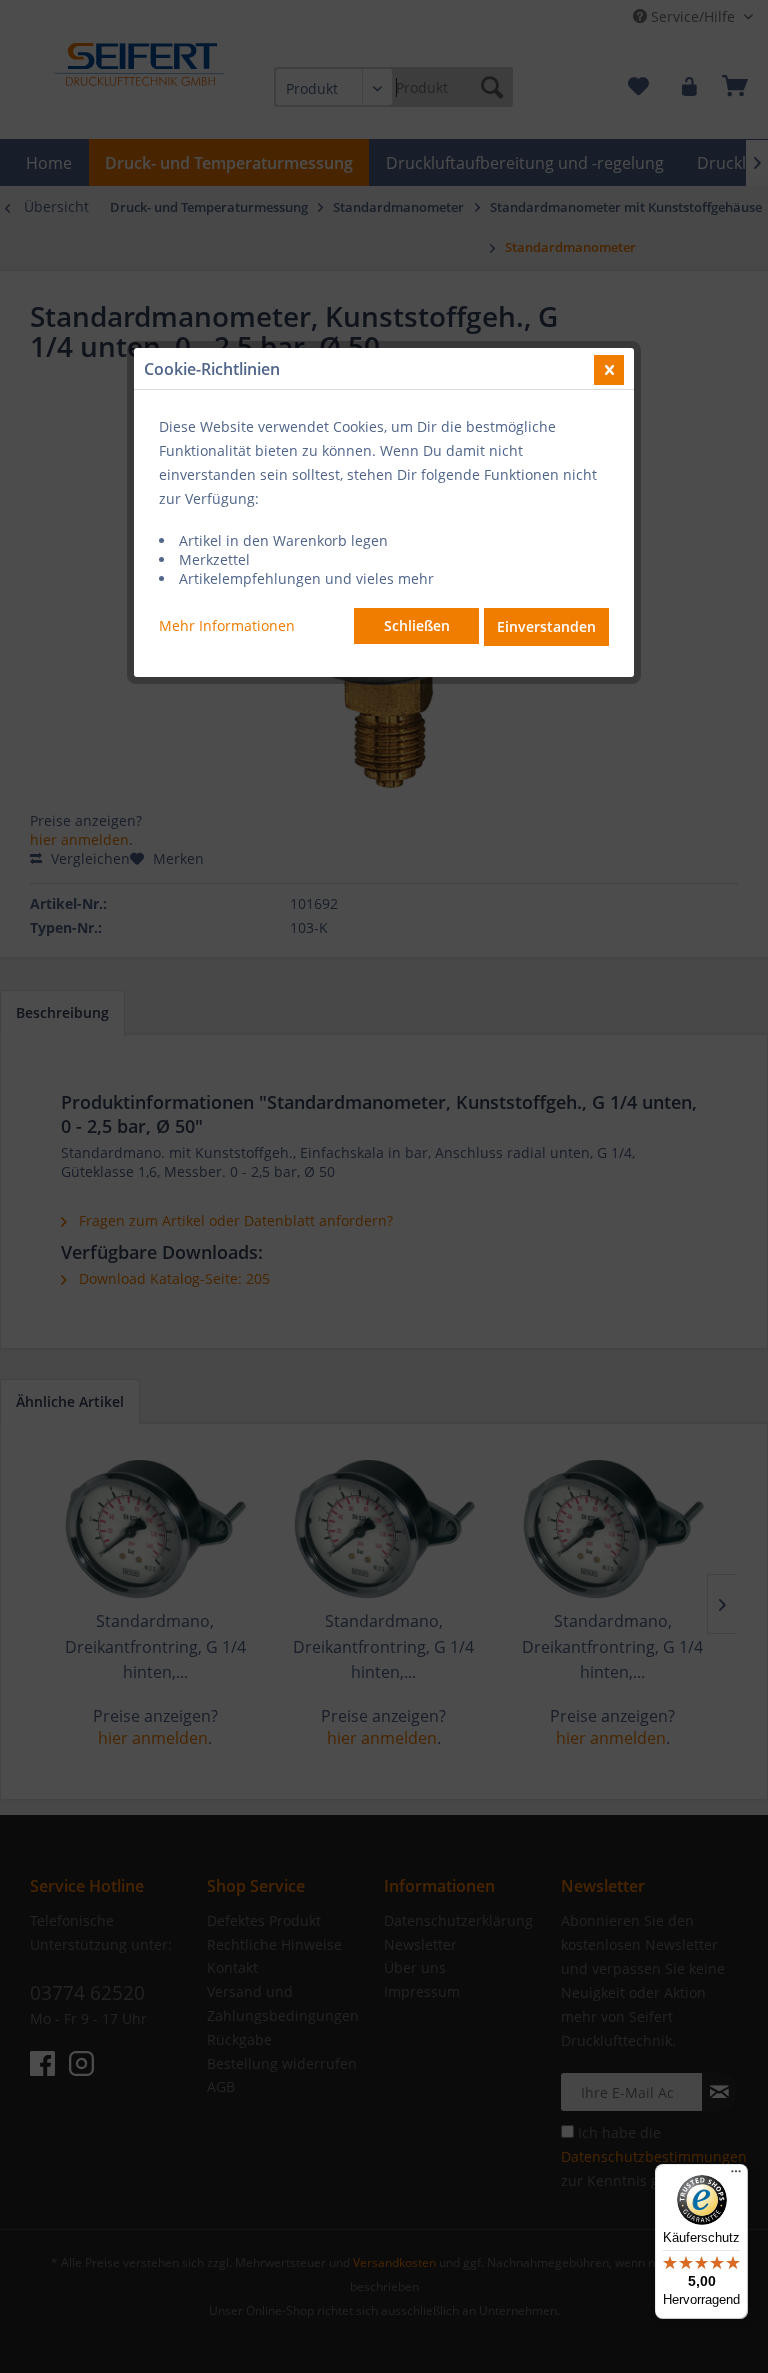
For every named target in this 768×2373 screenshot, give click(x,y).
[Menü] (736, 2176)
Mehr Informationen (227, 625)
